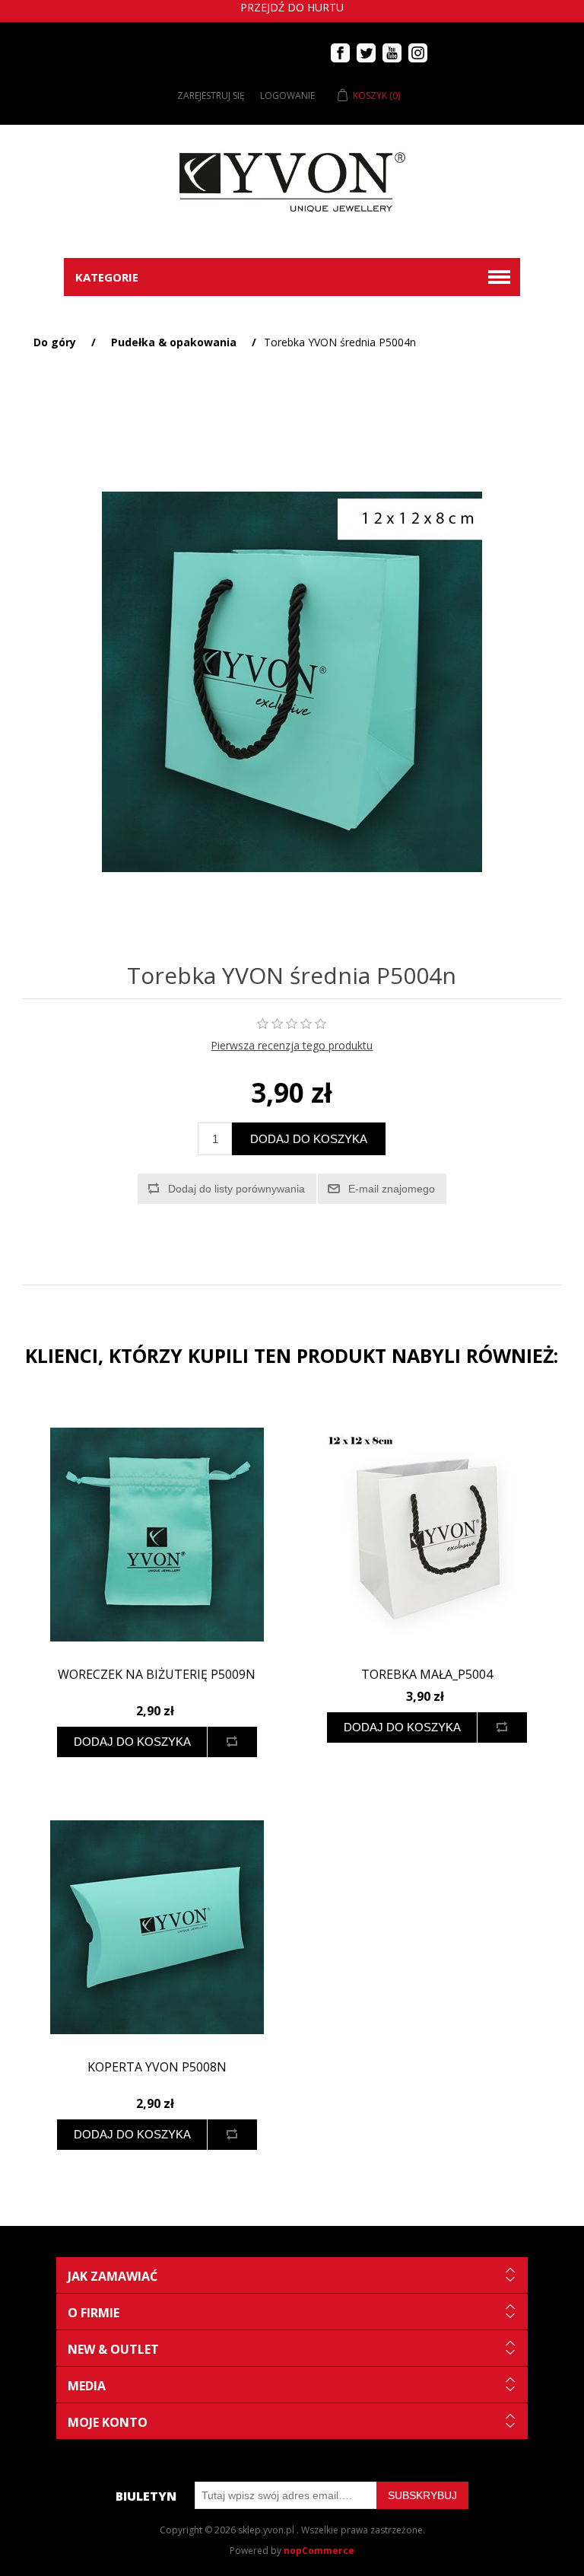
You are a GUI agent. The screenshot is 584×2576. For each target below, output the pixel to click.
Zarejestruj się (211, 96)
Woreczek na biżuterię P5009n (157, 1675)
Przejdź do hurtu (292, 7)
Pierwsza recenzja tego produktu (292, 1045)
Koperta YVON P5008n (157, 2067)
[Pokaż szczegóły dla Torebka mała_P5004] (427, 1535)
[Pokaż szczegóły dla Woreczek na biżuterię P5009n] (157, 1535)
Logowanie (287, 96)
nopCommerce (319, 2551)
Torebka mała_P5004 (427, 1675)
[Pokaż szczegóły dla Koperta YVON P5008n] (157, 1928)
